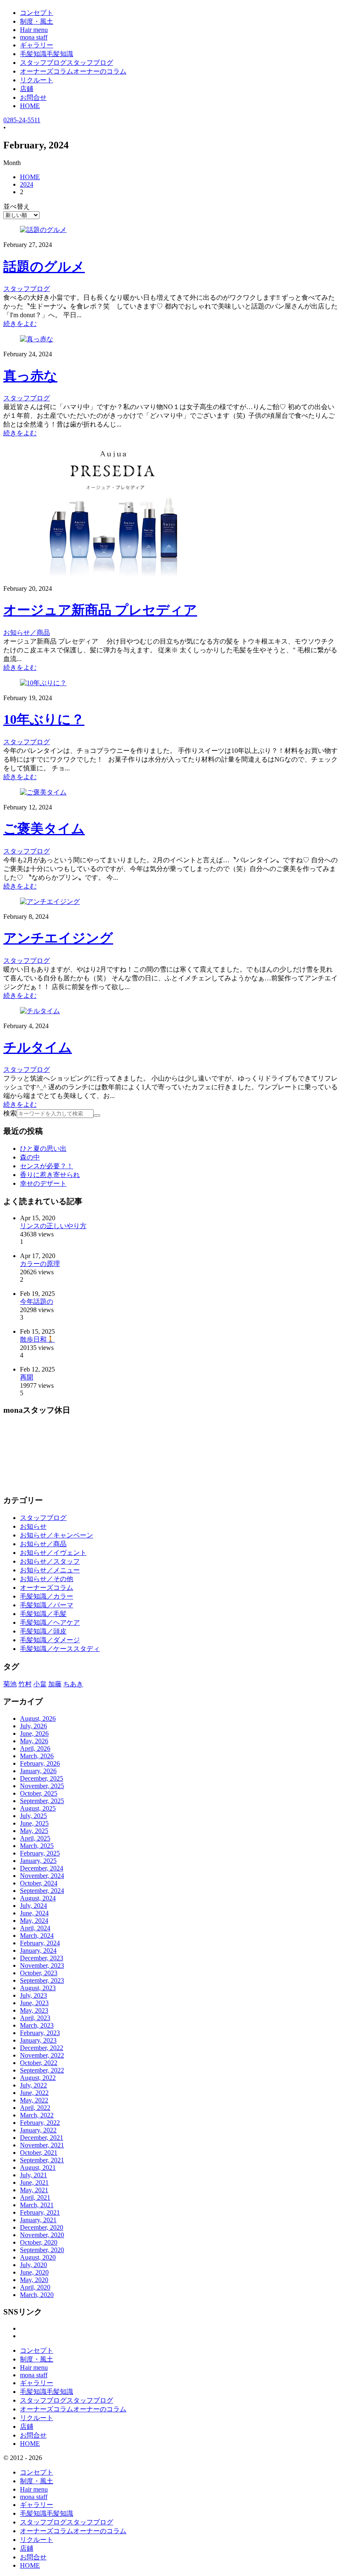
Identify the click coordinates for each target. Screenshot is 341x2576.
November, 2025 (42, 1786)
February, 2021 (40, 2212)
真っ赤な (30, 376)
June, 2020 (34, 2272)
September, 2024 (42, 1891)
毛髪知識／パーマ (47, 1605)
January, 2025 (38, 1861)
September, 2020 (42, 2250)
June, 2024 (34, 1913)
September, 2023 (42, 1980)
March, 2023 (37, 2025)
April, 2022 (35, 2108)
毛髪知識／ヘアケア (50, 1622)
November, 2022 (42, 2055)
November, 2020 (42, 2235)
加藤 (55, 1684)
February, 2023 (40, 2033)
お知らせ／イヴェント (53, 1553)
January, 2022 (38, 2130)
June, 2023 (34, 2003)
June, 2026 (34, 1733)
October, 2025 (39, 1793)
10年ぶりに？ (44, 719)
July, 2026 (33, 1726)
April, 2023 (35, 2018)
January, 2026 (38, 1771)
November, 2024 (42, 1876)
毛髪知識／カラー (47, 1596)
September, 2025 (42, 1801)
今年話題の (37, 1302)
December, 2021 (42, 2138)
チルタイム (38, 1047)
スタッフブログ (43, 1518)
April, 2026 (35, 1748)
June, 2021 (34, 2182)
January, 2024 (38, 1951)
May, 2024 (34, 1921)
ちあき (73, 1684)
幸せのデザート (43, 1183)
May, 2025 (34, 1831)
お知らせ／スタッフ (50, 1561)
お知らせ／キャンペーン (57, 1535)
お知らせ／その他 (47, 1579)
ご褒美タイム (44, 829)
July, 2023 (33, 1995)
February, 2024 (40, 1943)
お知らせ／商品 (43, 1544)
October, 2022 (39, 2063)
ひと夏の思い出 (43, 1149)
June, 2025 (34, 1823)
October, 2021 (39, 2153)
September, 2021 (42, 2160)
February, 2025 (40, 1853)
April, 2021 (35, 2197)
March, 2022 (37, 2115)
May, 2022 (34, 2100)
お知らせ (33, 1526)
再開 (27, 1377)
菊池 (10, 1684)
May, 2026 (34, 1741)
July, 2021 (33, 2175)
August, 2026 (38, 1719)
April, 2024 (35, 1928)
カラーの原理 (40, 1264)
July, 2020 (33, 2265)
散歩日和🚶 (37, 1339)
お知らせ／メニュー (50, 1570)
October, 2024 (39, 1883)
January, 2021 (38, 2220)
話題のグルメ (44, 266)
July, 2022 (33, 2085)
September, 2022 (42, 2070)
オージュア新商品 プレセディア (100, 610)
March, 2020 (37, 2295)
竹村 (25, 1684)
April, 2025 (35, 1838)
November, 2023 (42, 1965)
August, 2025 (38, 1808)
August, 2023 (38, 1988)
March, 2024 (37, 1936)
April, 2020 (35, 2287)
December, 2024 (42, 1868)
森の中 (30, 1157)
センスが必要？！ (47, 1166)
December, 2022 (42, 2048)
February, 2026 (40, 1763)
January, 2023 (38, 2040)
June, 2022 (34, 2093)
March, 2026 (37, 1756)
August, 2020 (38, 2257)
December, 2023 (42, 1958)
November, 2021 (42, 2145)
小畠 (40, 1684)
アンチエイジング (58, 938)
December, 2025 (42, 1778)
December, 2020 (42, 2227)
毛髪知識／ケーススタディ (60, 1649)
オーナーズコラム (47, 1588)
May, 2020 (34, 2280)
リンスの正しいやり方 (53, 1226)
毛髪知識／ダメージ (50, 1640)
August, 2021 (38, 2168)
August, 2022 (38, 2078)
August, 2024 (38, 1898)
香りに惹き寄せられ (50, 1175)
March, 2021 (37, 2205)
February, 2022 (40, 2123)
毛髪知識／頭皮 (43, 1631)
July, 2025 (33, 1816)
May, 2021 (34, 2190)
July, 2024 (33, 1906)
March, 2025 (37, 1846)
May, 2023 (34, 2010)
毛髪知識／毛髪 (43, 1614)
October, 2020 (39, 2242)
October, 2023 (39, 1973)
